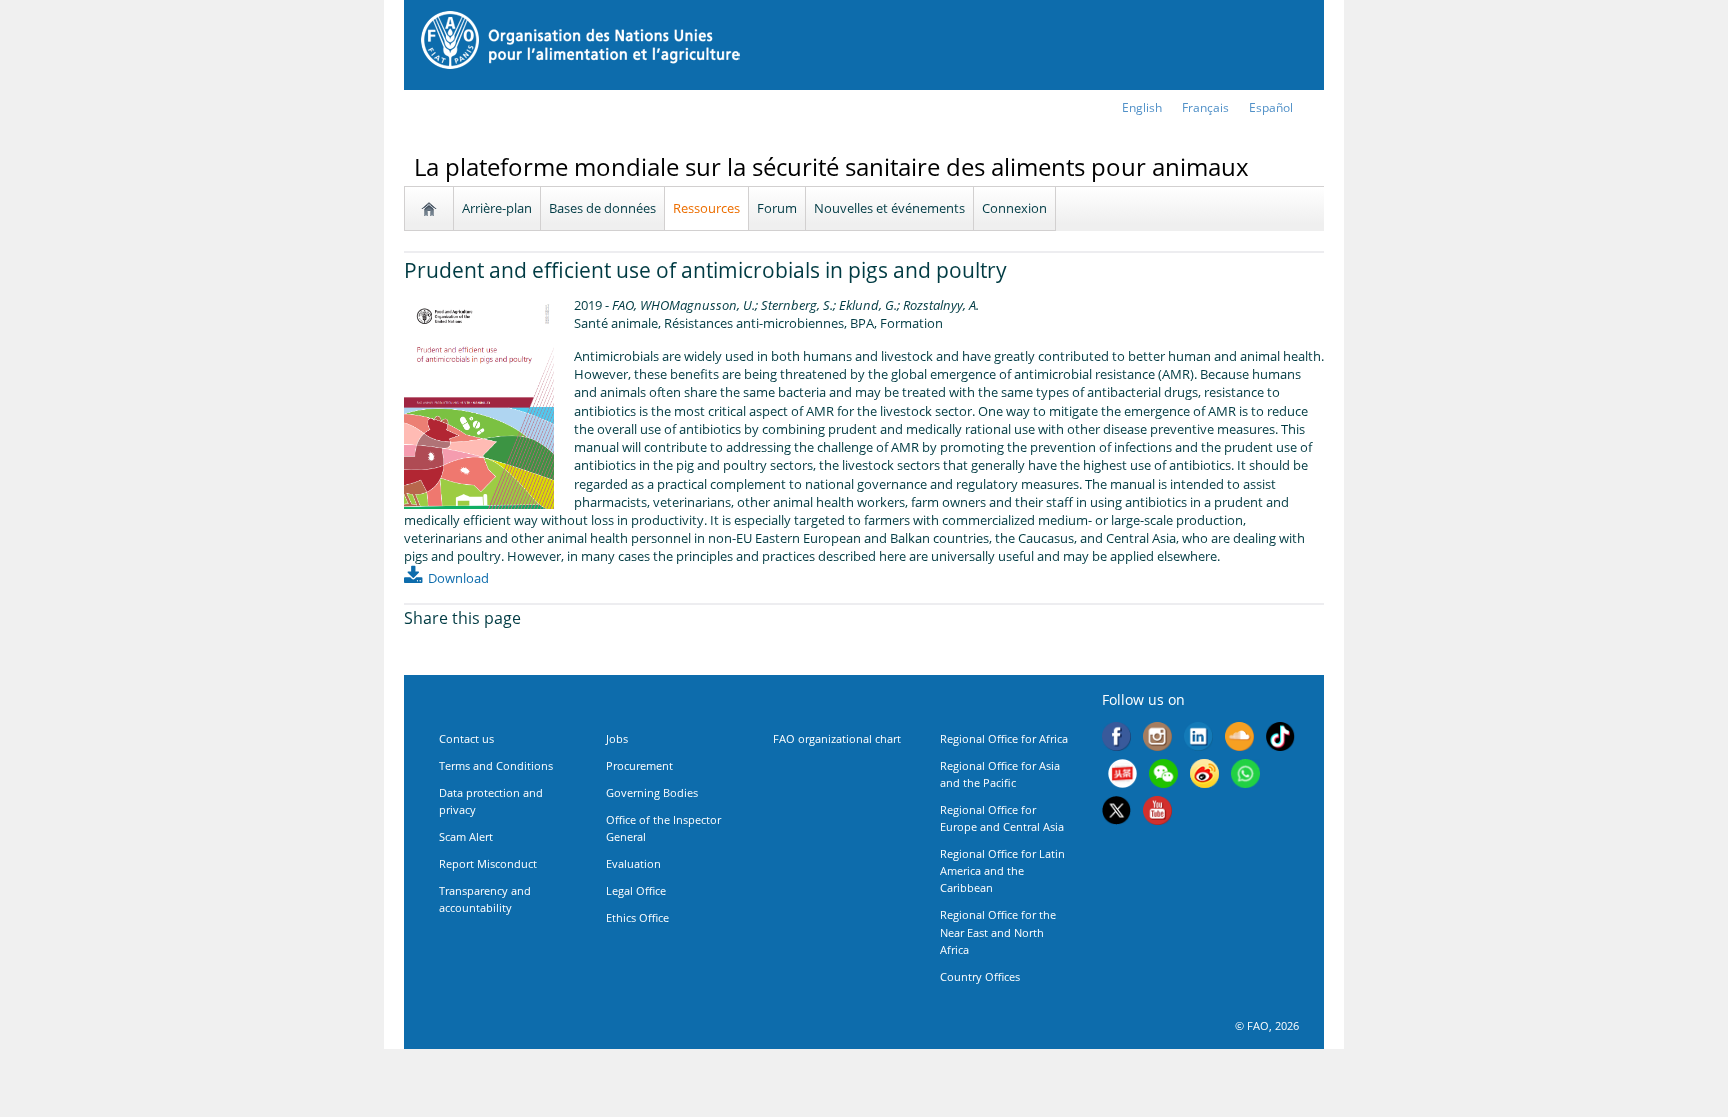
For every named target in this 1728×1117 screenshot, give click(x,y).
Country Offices (980, 976)
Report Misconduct (488, 863)
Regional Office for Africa (1004, 738)
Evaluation (633, 863)
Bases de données (602, 208)
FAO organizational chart (837, 738)
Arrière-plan (497, 208)
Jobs (617, 738)
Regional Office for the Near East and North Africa (998, 931)
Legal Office (636, 890)
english (1142, 107)
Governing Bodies (652, 792)
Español (1271, 107)
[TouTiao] (1122, 776)
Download (458, 578)
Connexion (1014, 208)
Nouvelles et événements (889, 208)
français (1205, 107)
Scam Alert (466, 836)
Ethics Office (637, 917)
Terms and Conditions (496, 765)
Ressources (706, 208)
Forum (777, 208)
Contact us (466, 738)
